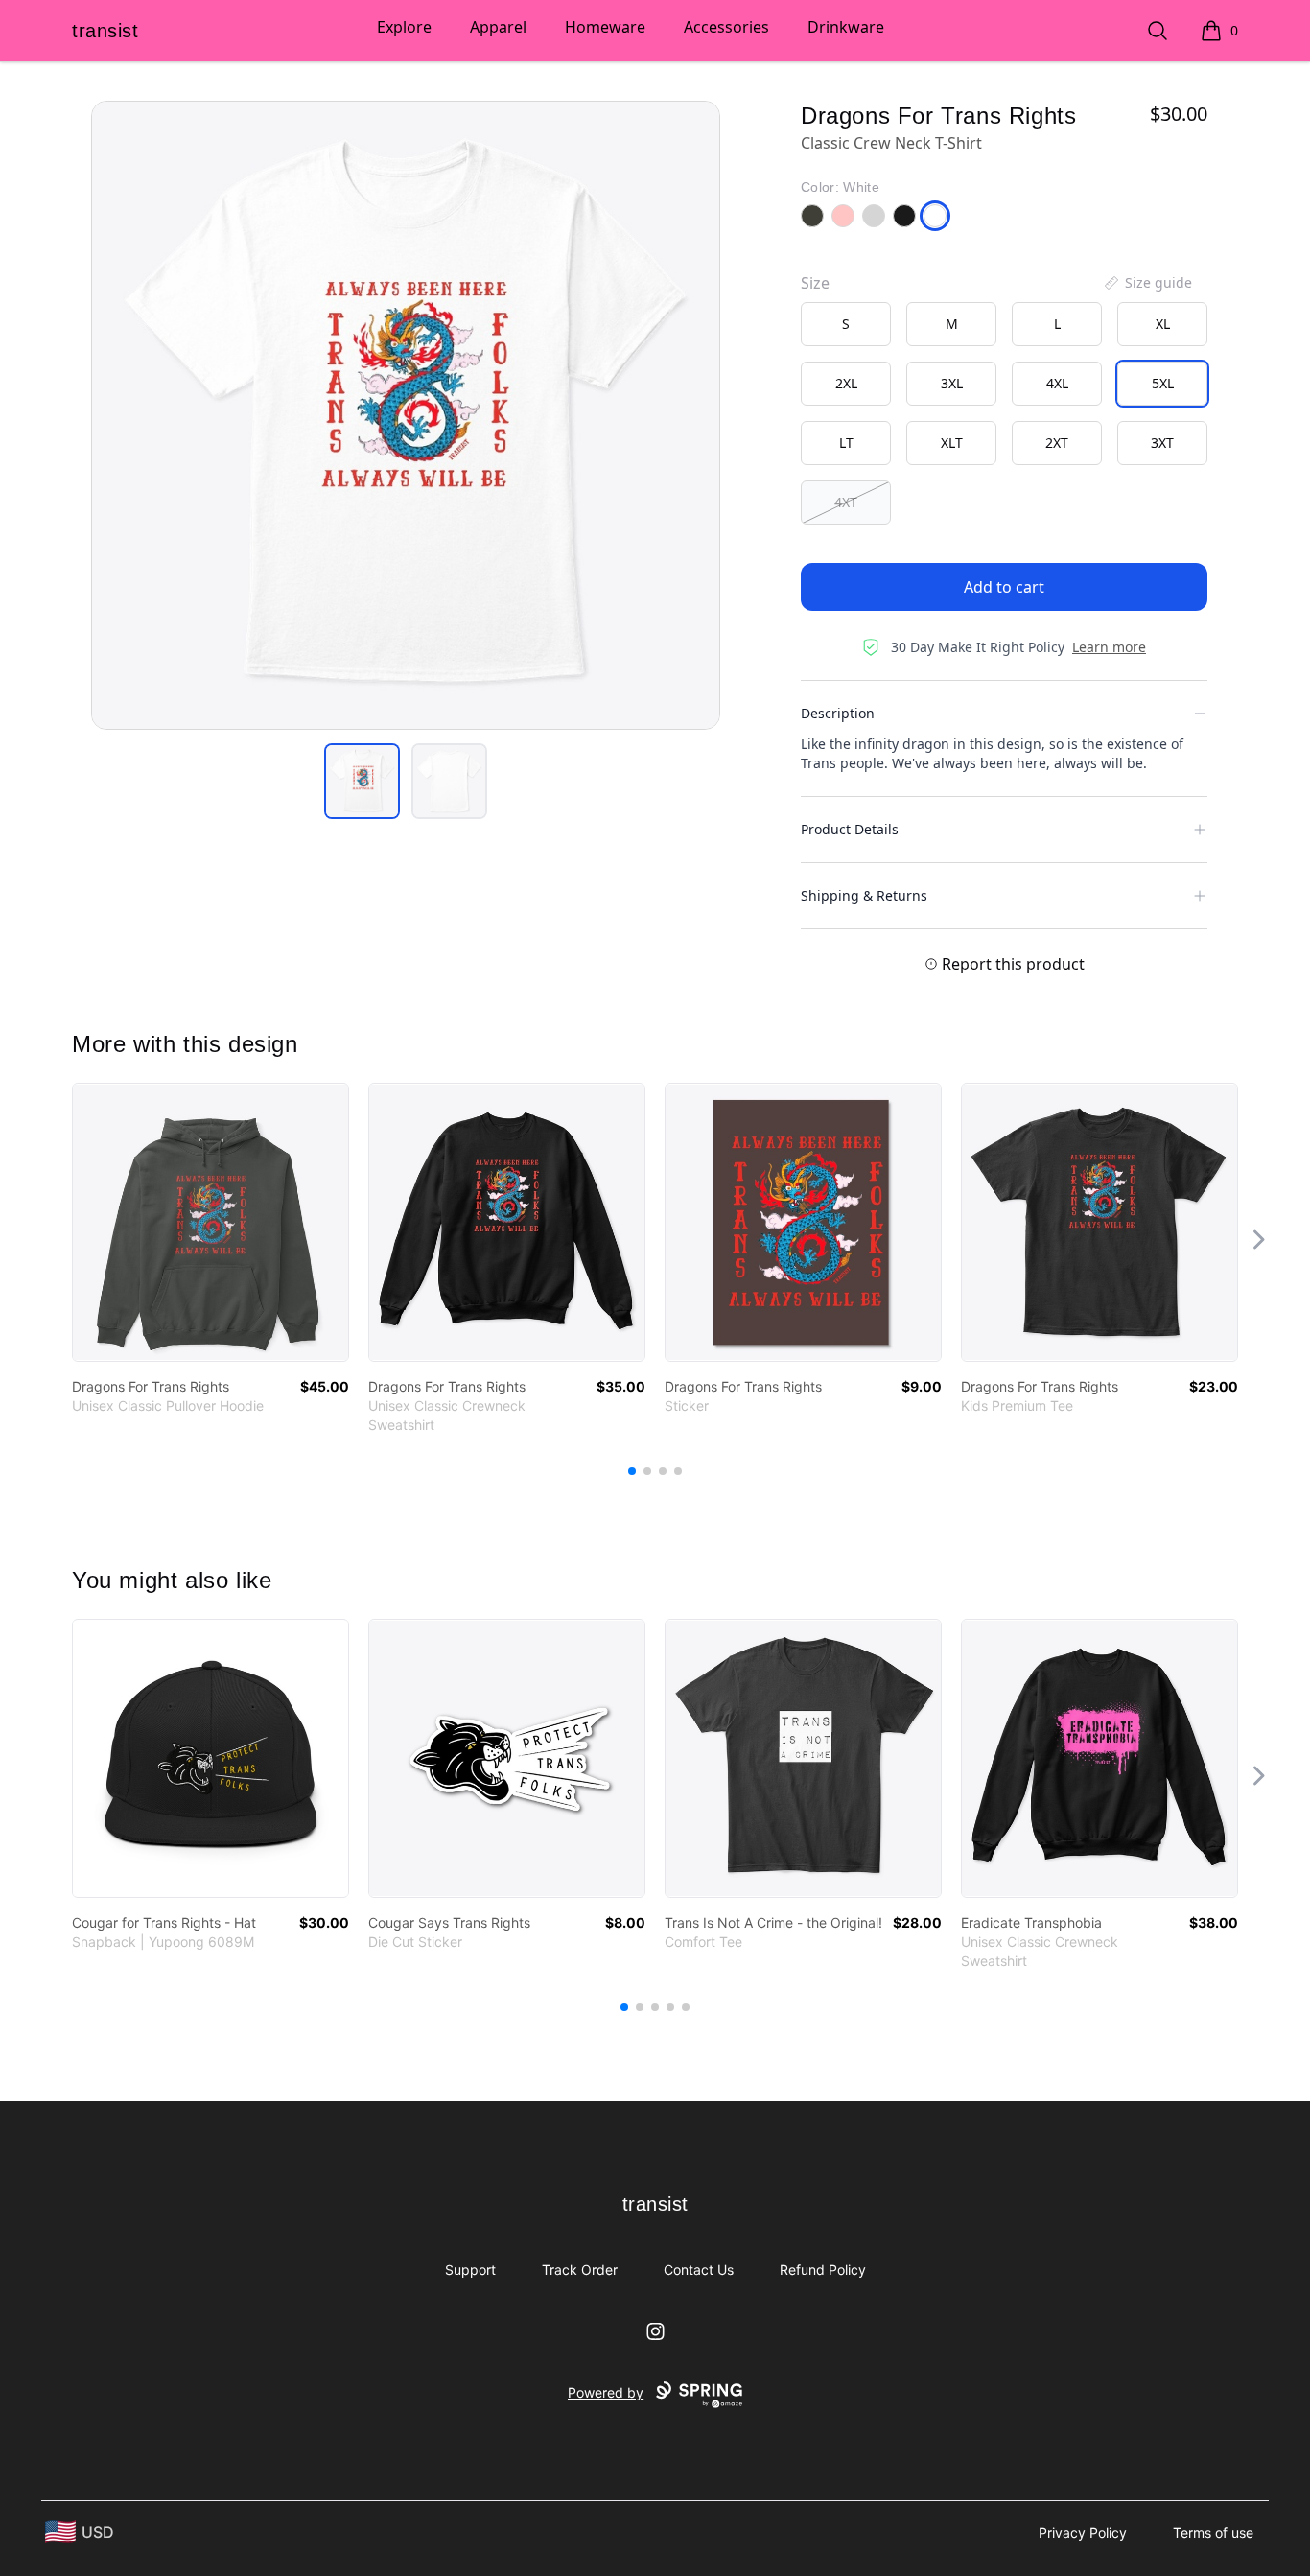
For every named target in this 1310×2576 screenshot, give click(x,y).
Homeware (605, 27)
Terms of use (1213, 2532)
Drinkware (846, 27)
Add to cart (1004, 587)
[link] (211, 1222)
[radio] (846, 324)
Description (838, 713)
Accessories (726, 27)
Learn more (1109, 647)
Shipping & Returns (864, 895)
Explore (404, 27)
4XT (846, 502)
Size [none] (815, 283)
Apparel (498, 27)
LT (846, 443)
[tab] (362, 781)
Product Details (850, 829)
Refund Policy (823, 2270)
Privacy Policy (1083, 2532)
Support (470, 2270)
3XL (952, 383)
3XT (1162, 443)
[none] (1147, 283)
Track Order (580, 2270)
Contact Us (699, 2270)
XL (1163, 324)
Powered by (606, 2392)
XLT (952, 443)
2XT (1057, 443)
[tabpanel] (406, 415)
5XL (1163, 383)
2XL (846, 383)
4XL (1057, 383)
